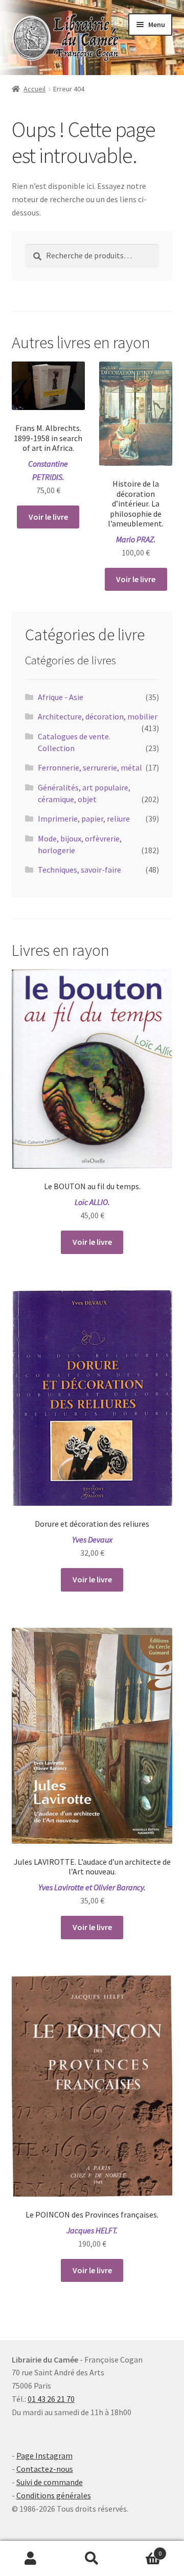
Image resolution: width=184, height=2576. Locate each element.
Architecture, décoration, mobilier (98, 716)
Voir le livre (48, 517)
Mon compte (31, 2559)
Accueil (34, 89)
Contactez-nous (45, 2469)
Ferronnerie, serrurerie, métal (90, 767)
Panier (142, 2550)
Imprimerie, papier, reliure (84, 818)
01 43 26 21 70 (51, 2399)
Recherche (92, 2559)
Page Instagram (44, 2455)
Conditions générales (54, 2495)
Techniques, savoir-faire (79, 870)
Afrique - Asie (61, 697)
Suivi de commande (50, 2482)
